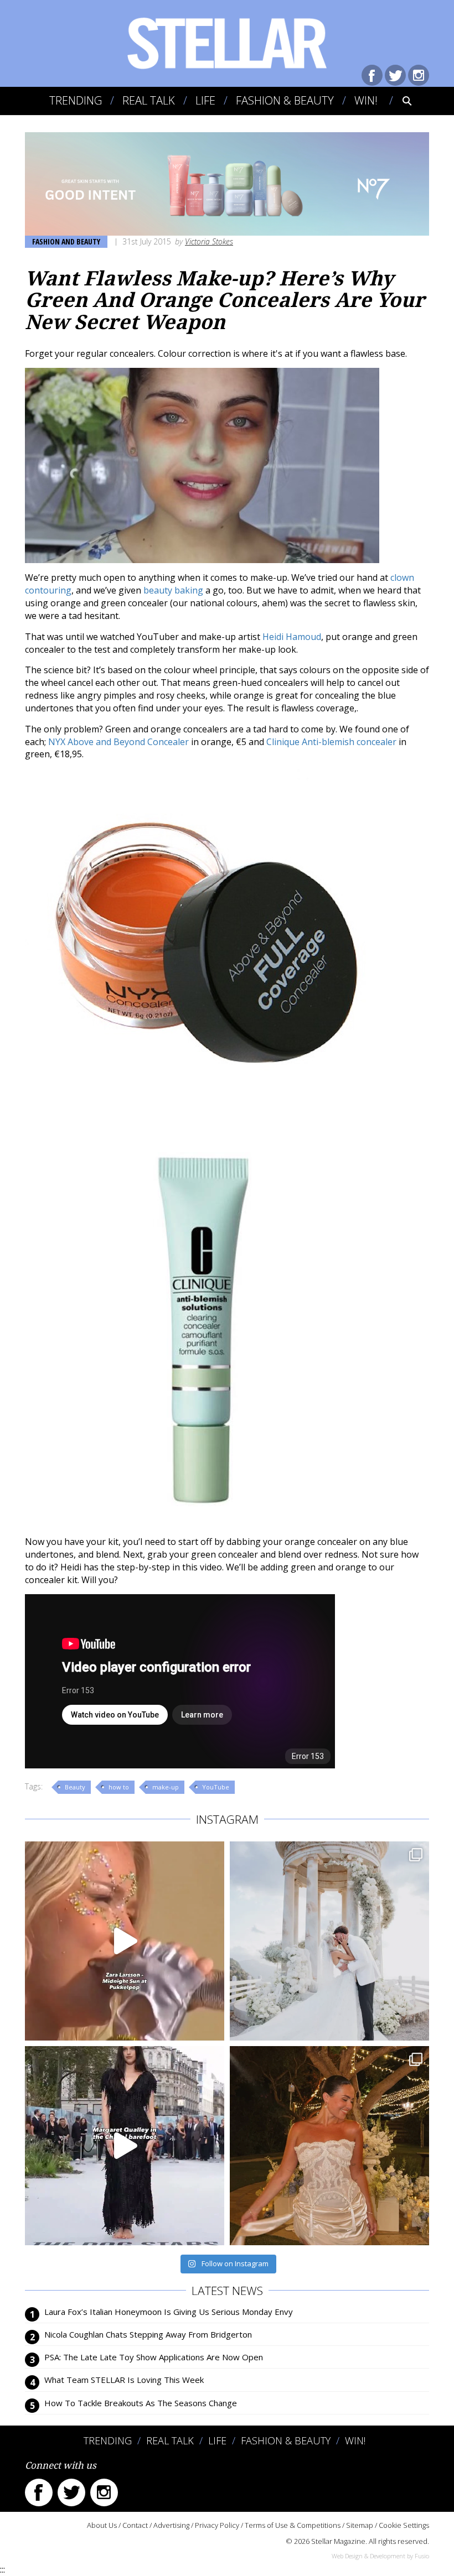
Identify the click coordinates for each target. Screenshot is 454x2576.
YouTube (216, 1787)
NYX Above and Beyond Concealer (118, 742)
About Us (102, 2525)
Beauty (75, 1787)
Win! (366, 100)
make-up (166, 1787)
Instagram (419, 75)
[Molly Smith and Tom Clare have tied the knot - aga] (329, 1941)
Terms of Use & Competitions (293, 2525)
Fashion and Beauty (66, 241)
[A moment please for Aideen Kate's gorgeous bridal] (329, 2146)
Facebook (372, 75)
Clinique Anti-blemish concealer (331, 742)
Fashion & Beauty (285, 100)
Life (205, 100)
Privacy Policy (217, 2525)
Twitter (395, 75)
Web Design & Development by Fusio (380, 2556)
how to (119, 1787)
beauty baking (173, 590)
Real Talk (149, 100)
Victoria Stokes (209, 241)
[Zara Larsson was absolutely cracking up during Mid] (125, 1941)
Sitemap (360, 2525)
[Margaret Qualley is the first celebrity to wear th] (125, 2146)
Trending (76, 100)
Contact (135, 2525)
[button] (399, 101)
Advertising (171, 2525)
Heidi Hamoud (292, 637)
